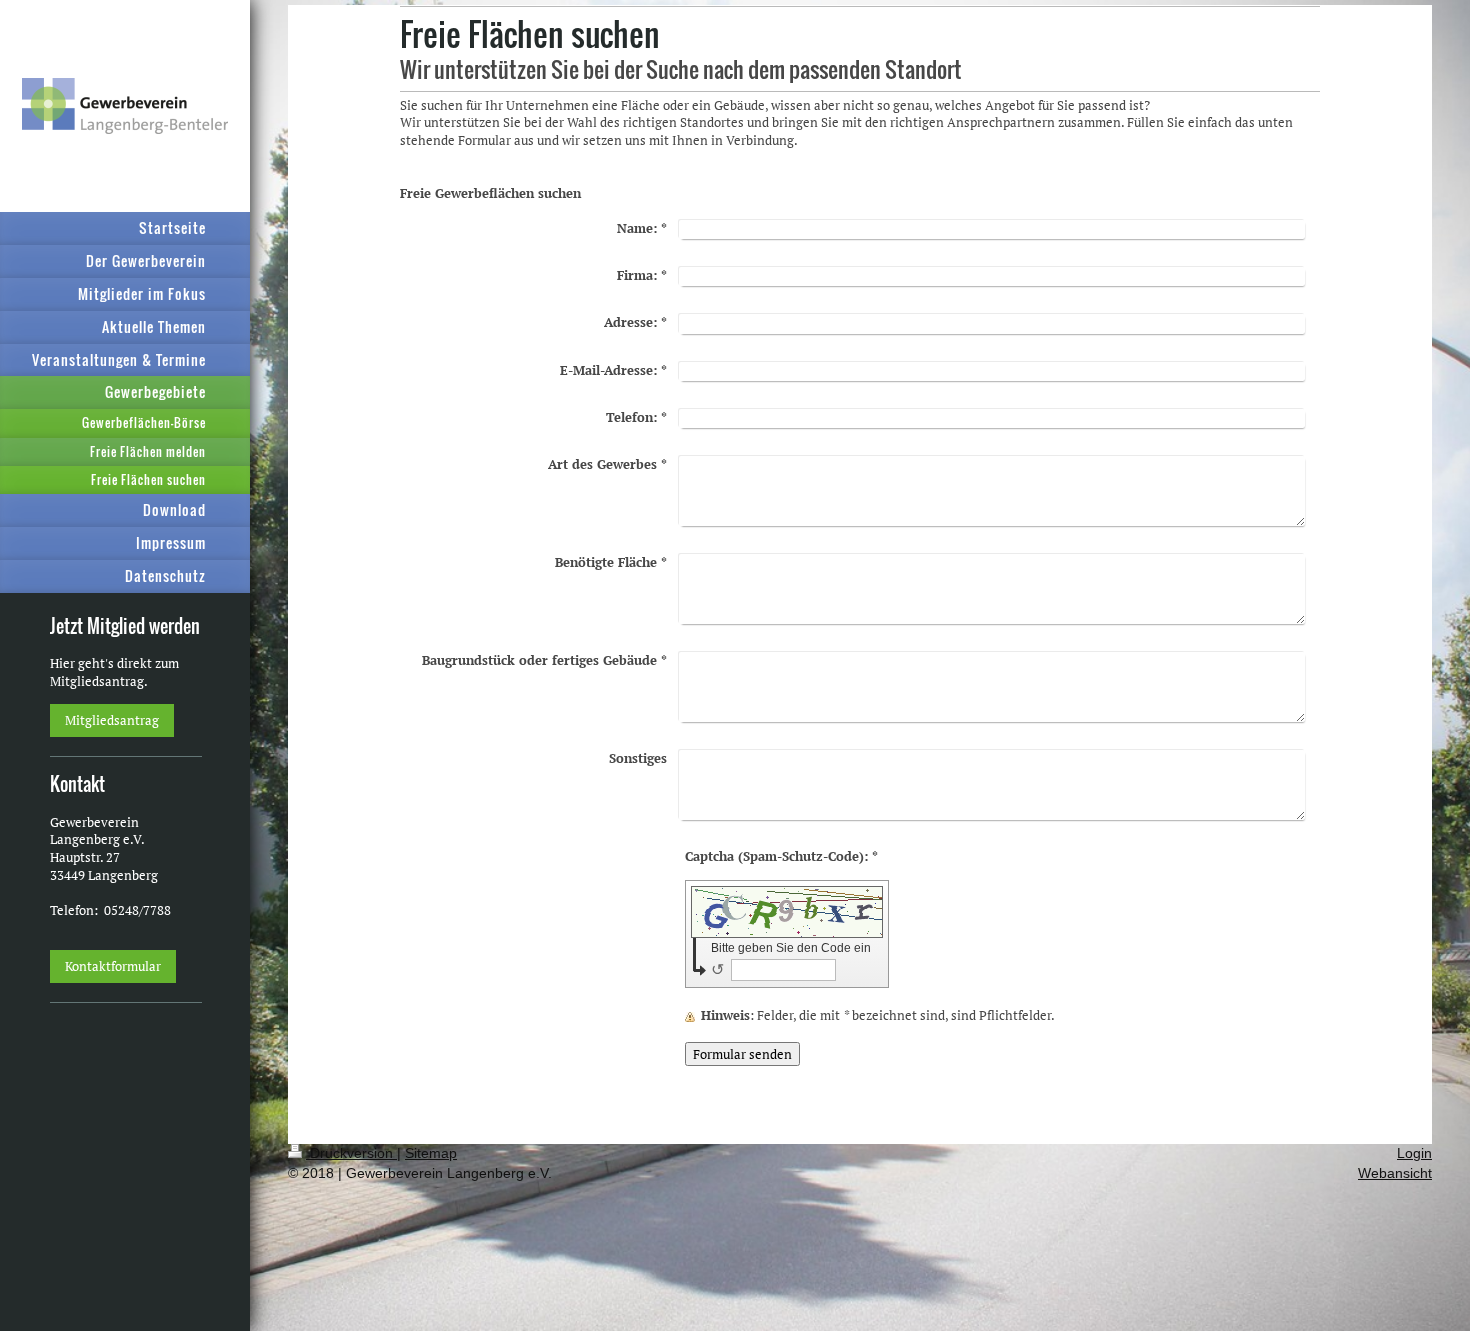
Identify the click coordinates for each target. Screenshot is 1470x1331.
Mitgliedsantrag (112, 720)
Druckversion (351, 1153)
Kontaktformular (113, 966)
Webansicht (1395, 1173)
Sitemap (431, 1153)
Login (1414, 1153)
